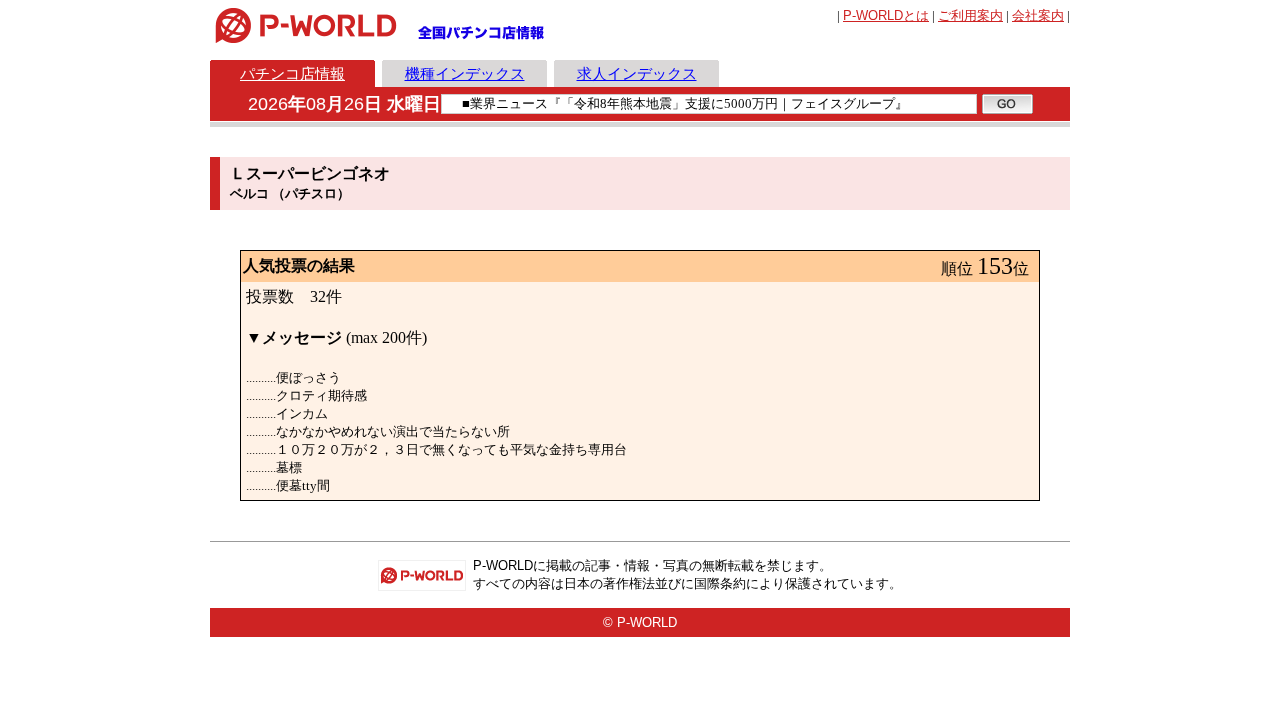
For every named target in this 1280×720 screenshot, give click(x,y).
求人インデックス (637, 73)
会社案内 (1038, 15)
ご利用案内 (970, 15)
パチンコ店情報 (292, 73)
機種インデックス (465, 73)
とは (886, 15)
